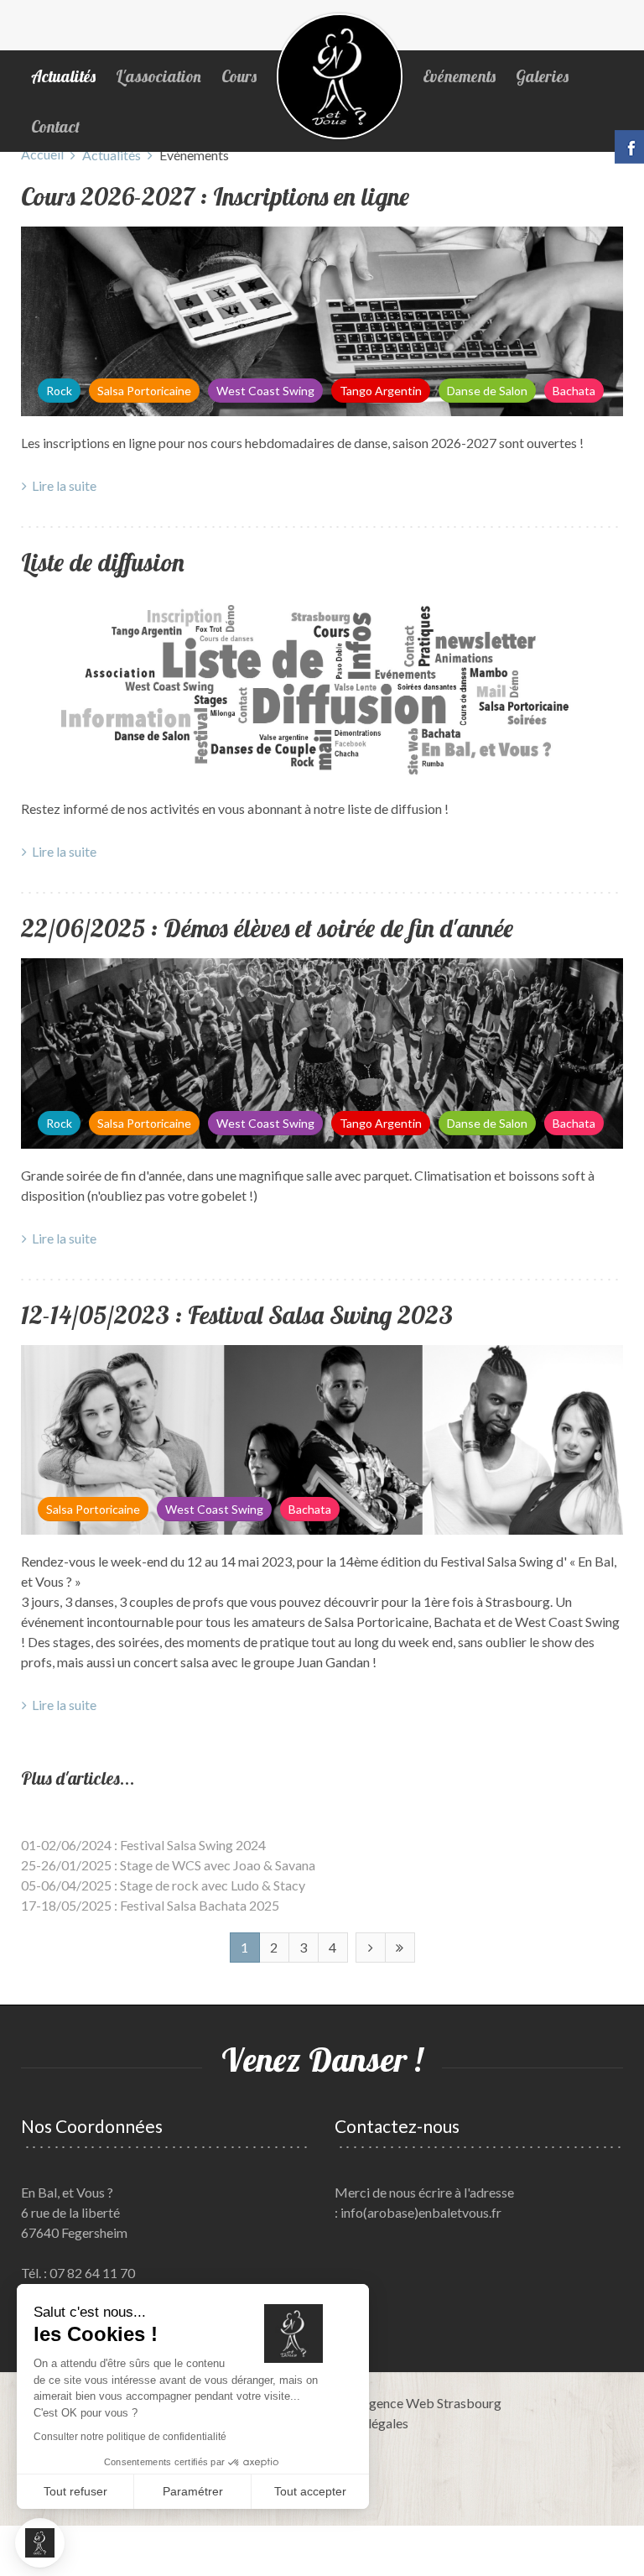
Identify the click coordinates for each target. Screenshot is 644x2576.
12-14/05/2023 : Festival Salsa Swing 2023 (237, 1315)
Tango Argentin (381, 391)
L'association (158, 76)
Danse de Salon (487, 391)
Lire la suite (64, 485)
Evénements (459, 76)
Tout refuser (75, 2491)
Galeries (542, 76)
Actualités (63, 76)
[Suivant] (371, 1948)
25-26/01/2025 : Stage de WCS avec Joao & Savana (168, 1865)
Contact (55, 127)
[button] (40, 2543)
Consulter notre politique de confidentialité (130, 2437)
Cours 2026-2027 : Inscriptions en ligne (215, 196)
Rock (59, 391)
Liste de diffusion (103, 562)
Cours (239, 76)
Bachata (574, 391)
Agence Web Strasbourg (431, 2403)
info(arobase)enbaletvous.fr (421, 2212)
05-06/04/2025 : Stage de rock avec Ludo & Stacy (163, 1885)
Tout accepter (310, 2491)
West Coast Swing (265, 391)
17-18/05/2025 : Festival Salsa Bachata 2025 (150, 1905)
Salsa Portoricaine (144, 391)
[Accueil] (340, 76)
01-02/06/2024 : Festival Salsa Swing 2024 (143, 1845)
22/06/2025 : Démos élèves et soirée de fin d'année (267, 928)
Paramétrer (193, 2491)
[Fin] (400, 1948)
